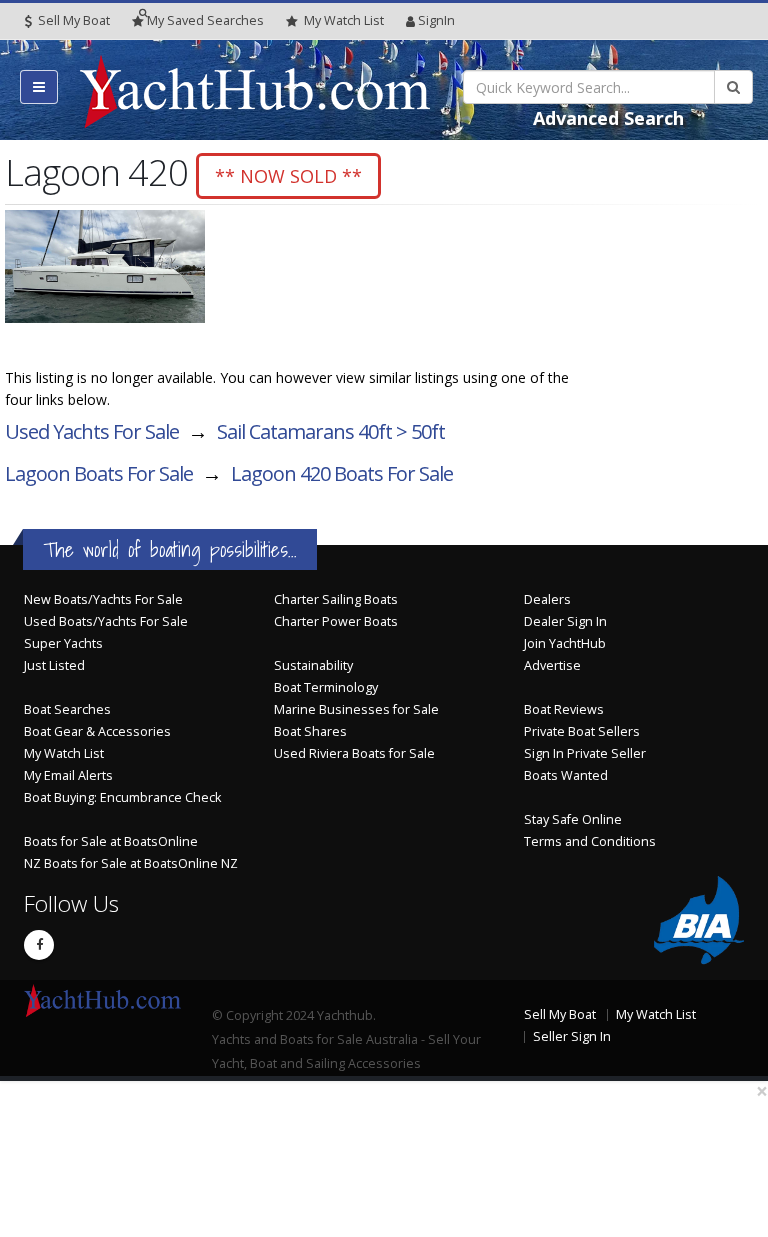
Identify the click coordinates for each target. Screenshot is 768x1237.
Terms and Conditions (590, 841)
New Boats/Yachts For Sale (103, 599)
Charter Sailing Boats (336, 599)
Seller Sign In (572, 1036)
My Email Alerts (68, 775)
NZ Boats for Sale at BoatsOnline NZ (131, 863)
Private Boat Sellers (582, 731)
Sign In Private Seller (585, 753)
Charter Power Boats (336, 621)
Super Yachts (63, 643)
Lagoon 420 (342, 473)
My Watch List (64, 753)
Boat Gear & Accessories (97, 731)
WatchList (344, 20)
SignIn (436, 20)
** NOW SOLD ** (288, 176)
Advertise (552, 665)
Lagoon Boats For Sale (99, 473)
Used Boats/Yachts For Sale (106, 621)
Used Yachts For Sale (92, 431)
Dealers (547, 599)
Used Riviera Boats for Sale (354, 753)
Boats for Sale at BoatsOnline (111, 841)
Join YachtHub (565, 643)
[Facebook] (39, 945)
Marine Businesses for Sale (356, 709)
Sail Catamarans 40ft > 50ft (331, 431)
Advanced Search (608, 118)
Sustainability (313, 665)
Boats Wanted (566, 775)
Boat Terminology (326, 687)
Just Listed (54, 665)
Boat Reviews (564, 709)
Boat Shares (310, 731)
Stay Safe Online (573, 819)
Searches (205, 20)
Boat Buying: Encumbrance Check (122, 797)
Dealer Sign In (565, 621)
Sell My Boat (72, 20)
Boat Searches (67, 709)
